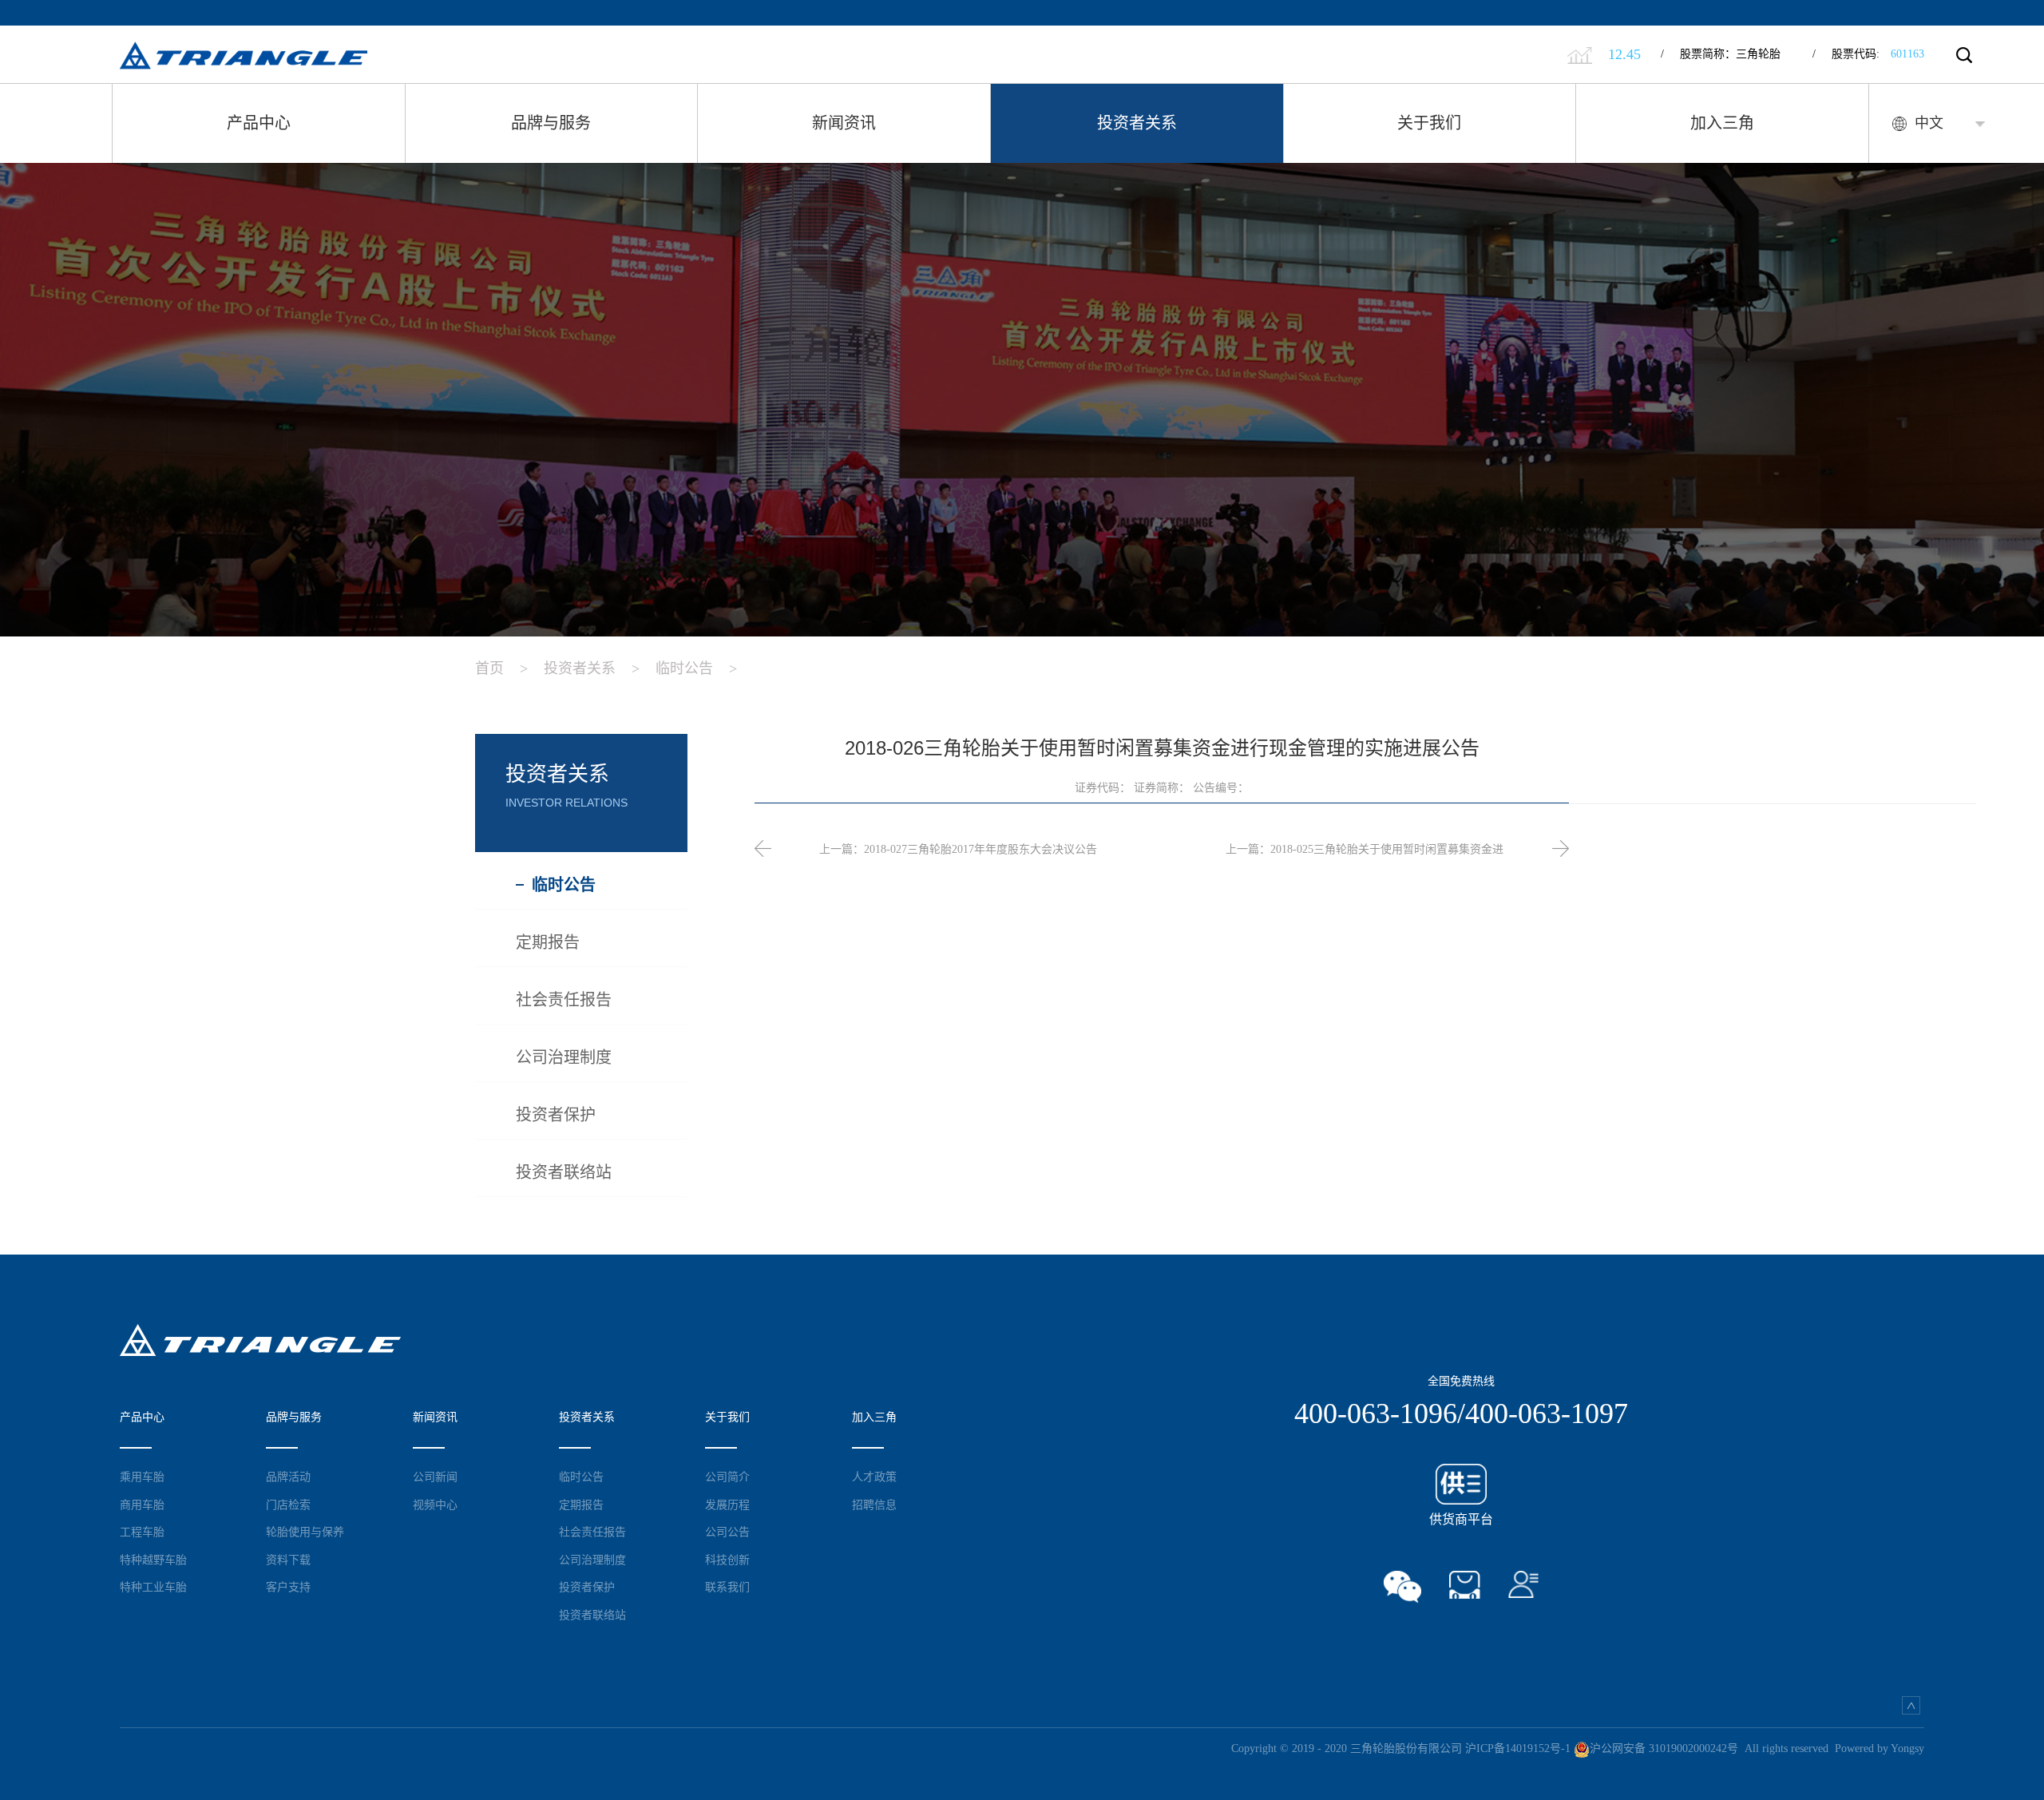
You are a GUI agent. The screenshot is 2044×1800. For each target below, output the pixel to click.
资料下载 (288, 1560)
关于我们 (1429, 123)
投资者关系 (1137, 123)
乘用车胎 (142, 1477)
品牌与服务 (551, 123)
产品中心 (259, 123)
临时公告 (696, 668)
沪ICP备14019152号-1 (1518, 1748)
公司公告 (727, 1532)
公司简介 (727, 1477)
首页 (501, 668)
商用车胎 (142, 1505)
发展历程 (727, 1505)
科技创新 (727, 1560)
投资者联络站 (592, 1615)
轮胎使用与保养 (305, 1532)
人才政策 (874, 1477)
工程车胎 (142, 1532)
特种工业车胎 (153, 1587)
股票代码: (1868, 54)
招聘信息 (874, 1505)
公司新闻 (435, 1477)
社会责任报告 (592, 1532)
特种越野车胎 (153, 1560)
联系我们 (727, 1587)
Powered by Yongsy (1880, 1748)
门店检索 (288, 1505)
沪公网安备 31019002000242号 (1664, 1748)
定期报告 (581, 1505)
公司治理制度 (592, 1560)
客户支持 (288, 1587)
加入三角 (1722, 123)
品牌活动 (288, 1477)
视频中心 (435, 1505)
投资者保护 (587, 1587)
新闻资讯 (844, 123)
